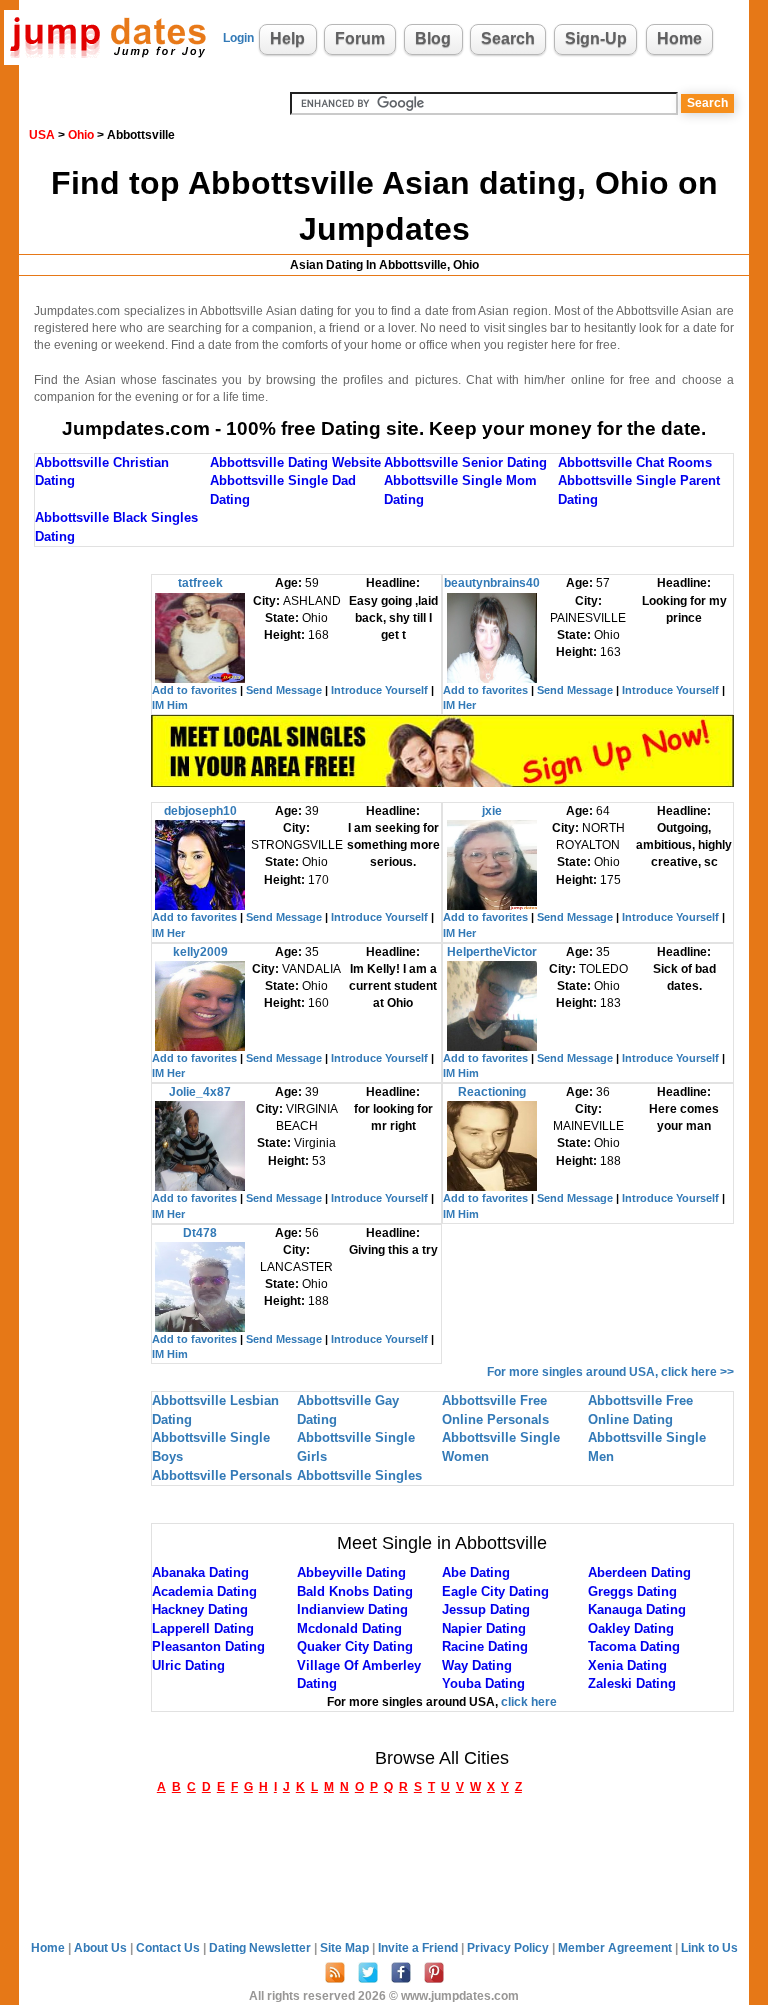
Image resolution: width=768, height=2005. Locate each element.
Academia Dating (204, 1591)
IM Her (459, 705)
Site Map (346, 1948)
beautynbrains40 (492, 583)
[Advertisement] (93, 874)
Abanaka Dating (200, 1572)
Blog (433, 38)
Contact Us (169, 1948)
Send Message (284, 690)
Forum (360, 38)
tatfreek (200, 583)
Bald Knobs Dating (355, 1591)
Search (508, 38)
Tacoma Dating (634, 1646)
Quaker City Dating (355, 1646)
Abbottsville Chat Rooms (635, 462)
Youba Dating (483, 1683)
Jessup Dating (486, 1609)
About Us (102, 1948)
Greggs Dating (632, 1591)
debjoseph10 (200, 811)
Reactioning (492, 1092)
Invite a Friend (419, 1948)
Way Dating (477, 1665)
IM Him (170, 705)
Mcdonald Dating (349, 1628)
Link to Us (709, 1948)
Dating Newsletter (261, 1948)
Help (287, 38)
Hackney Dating (200, 1609)
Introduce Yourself (379, 690)
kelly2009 (200, 952)
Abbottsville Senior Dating (465, 462)
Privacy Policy (509, 1948)
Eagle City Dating (495, 1591)
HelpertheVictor (492, 952)
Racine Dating (485, 1646)
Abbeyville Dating (351, 1572)
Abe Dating (476, 1572)
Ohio (81, 135)
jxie (492, 811)
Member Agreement (616, 1948)
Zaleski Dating (632, 1683)
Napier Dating (484, 1628)
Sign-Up (596, 38)
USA (42, 135)
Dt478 (200, 1233)
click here (529, 1702)
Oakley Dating (631, 1628)
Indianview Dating (352, 1609)
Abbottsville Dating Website (295, 462)
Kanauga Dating (637, 1609)
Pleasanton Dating (208, 1646)
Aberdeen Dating (639, 1572)
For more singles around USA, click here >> (610, 1372)
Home (679, 38)
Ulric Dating (188, 1665)
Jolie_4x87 (200, 1092)
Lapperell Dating (203, 1628)
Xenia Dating (627, 1665)
